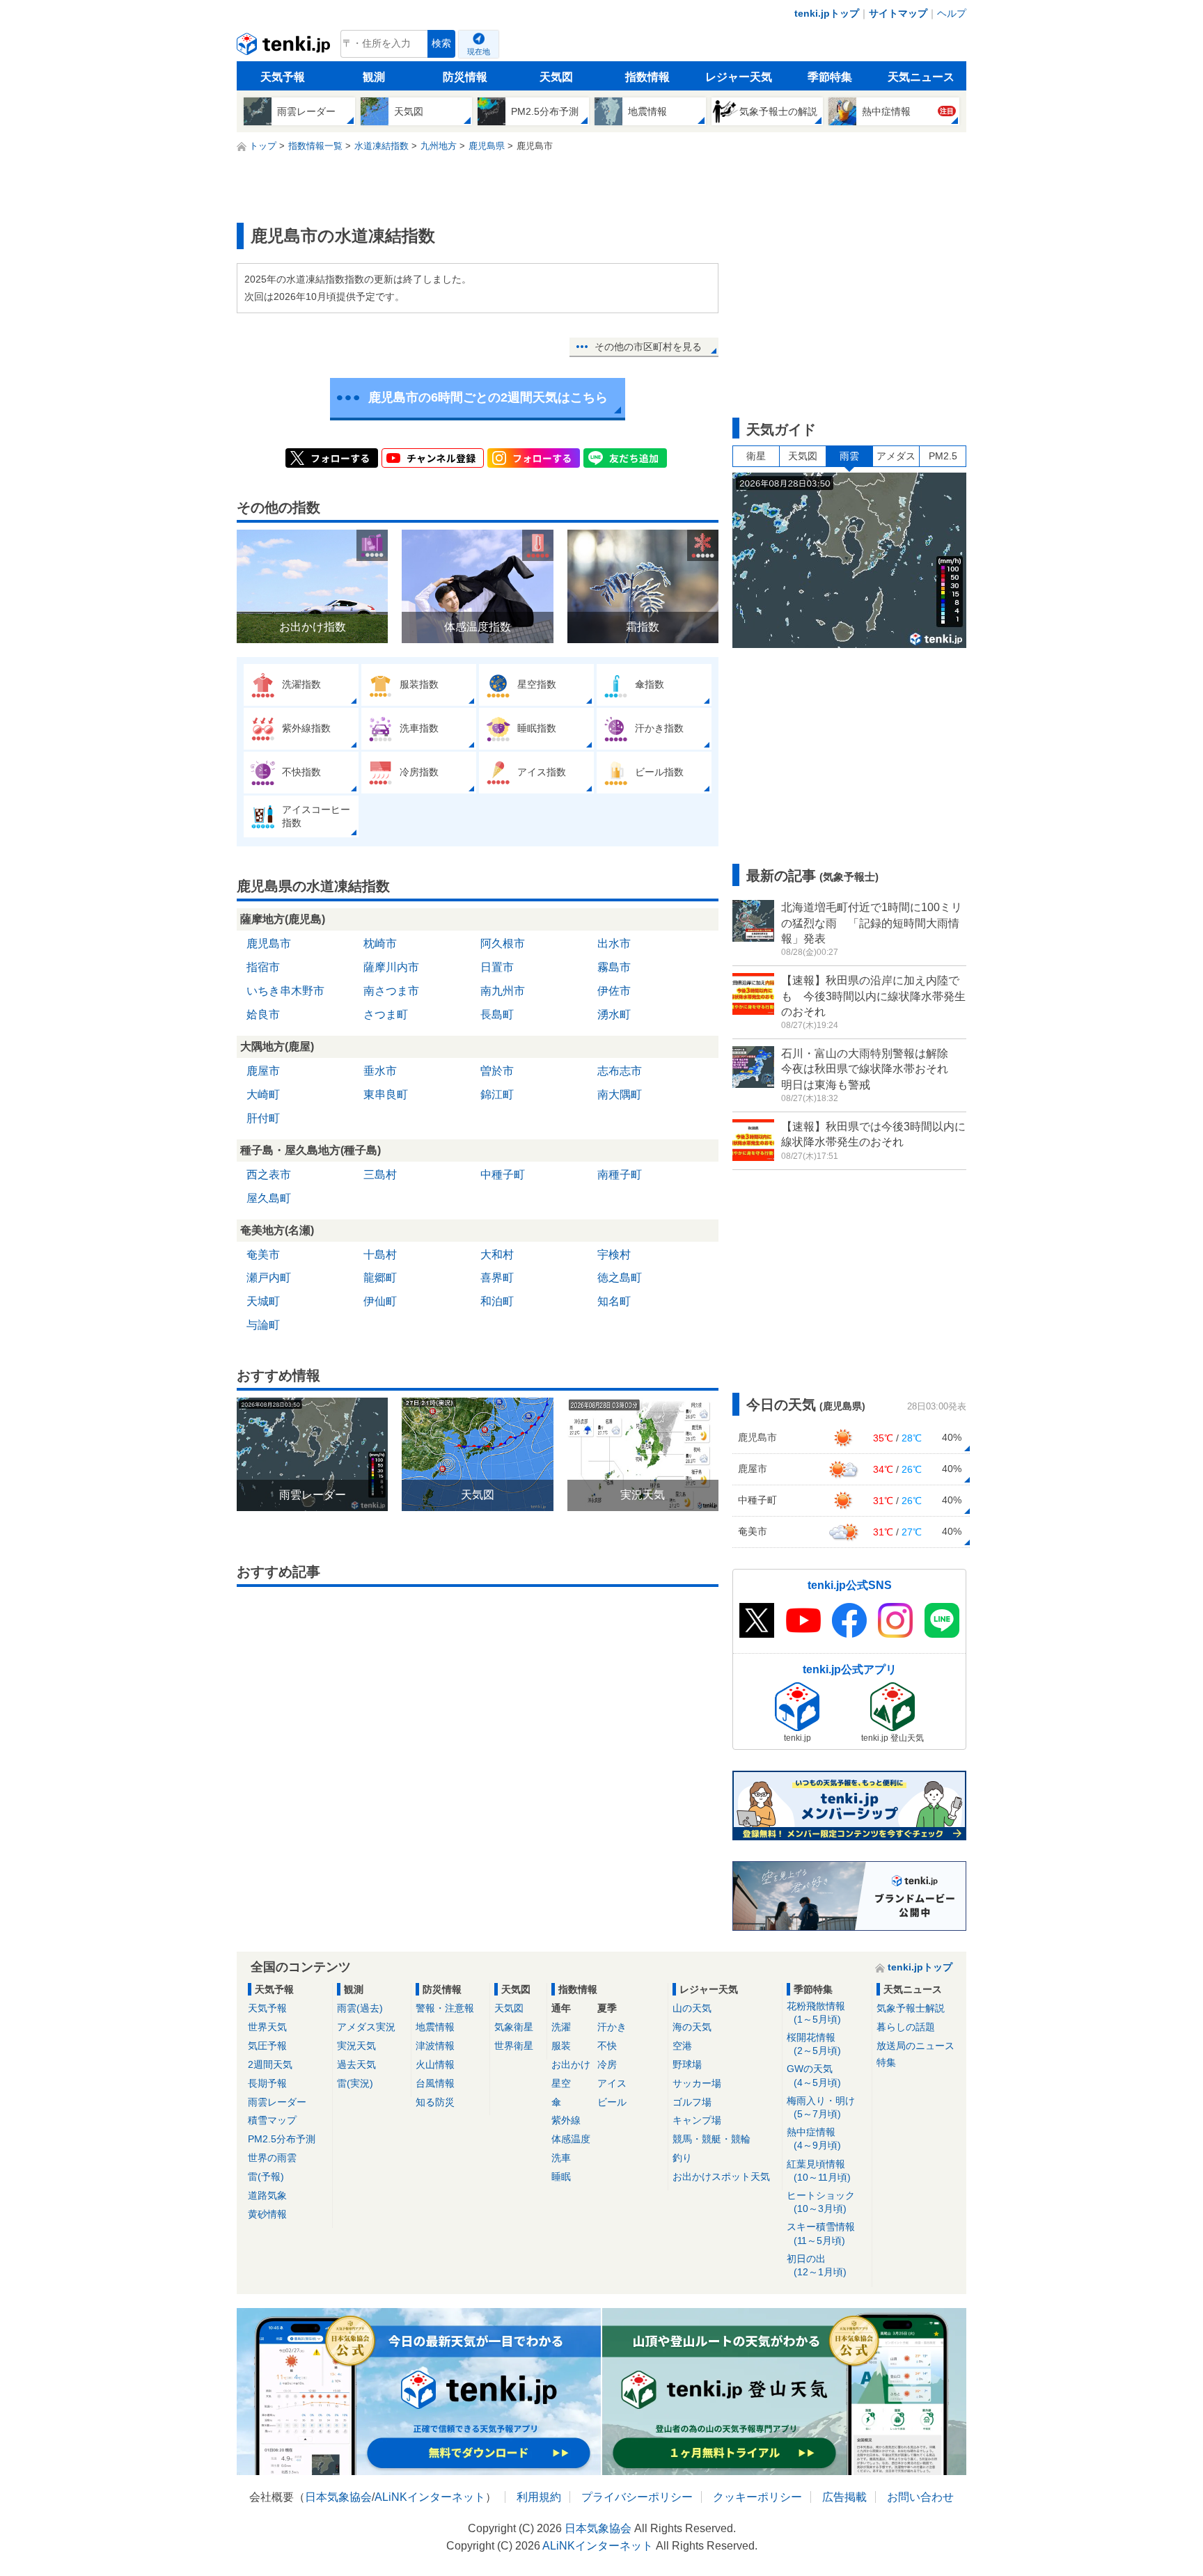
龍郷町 (380, 1278)
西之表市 (269, 1175)
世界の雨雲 (272, 2158)
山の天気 (692, 2008)
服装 (561, 2046)
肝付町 (263, 1118)
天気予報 (283, 77)
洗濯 (561, 2027)
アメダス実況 (366, 2027)
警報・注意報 (445, 2008)
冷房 (607, 2064)
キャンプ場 (697, 2120)
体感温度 (571, 2139)
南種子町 (620, 1175)
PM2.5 (943, 456)
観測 (374, 77)
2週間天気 (270, 2064)
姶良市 (263, 1014)
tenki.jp (285, 47)
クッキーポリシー (757, 2497)
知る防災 (435, 2102)
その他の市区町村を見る (648, 347)
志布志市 (620, 1071)
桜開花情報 (814, 2044)
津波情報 (435, 2046)
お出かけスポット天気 (721, 2176)
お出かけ (571, 2064)
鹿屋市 (263, 1071)
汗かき (612, 2027)
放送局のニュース (915, 2046)
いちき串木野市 (285, 991)
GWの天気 (814, 2075)
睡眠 (561, 2176)
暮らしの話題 (906, 2027)
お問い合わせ (920, 2497)
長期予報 (267, 2083)
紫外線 (566, 2120)
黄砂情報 (267, 2214)
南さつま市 (391, 991)
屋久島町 (269, 1198)
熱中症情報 (814, 2139)
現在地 (479, 52)
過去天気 (356, 2064)
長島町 (497, 1014)
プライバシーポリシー (637, 2497)
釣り (682, 2158)
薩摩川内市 (391, 967)
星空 (561, 2083)
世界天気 (267, 2027)
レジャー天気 (739, 77)
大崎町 (263, 1095)
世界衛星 (514, 2046)
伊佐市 (614, 991)
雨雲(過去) (360, 2008)
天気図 (556, 77)
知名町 (614, 1301)
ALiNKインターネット (430, 2497)
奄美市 (263, 1255)
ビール (612, 2102)
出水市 (614, 943)
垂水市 (380, 1071)
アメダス (896, 456)
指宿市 (263, 967)
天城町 (263, 1301)
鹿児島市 (269, 943)
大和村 (497, 1255)
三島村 (380, 1175)
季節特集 (830, 77)
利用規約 (539, 2497)
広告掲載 (844, 2497)
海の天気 (692, 2027)
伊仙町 (380, 1301)
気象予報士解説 (911, 2008)
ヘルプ (952, 13)
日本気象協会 (338, 2497)
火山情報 (435, 2064)
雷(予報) (266, 2176)
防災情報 (465, 77)
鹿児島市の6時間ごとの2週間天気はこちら (488, 397)
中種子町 (503, 1175)
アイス (612, 2083)
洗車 (561, 2158)
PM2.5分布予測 (282, 2139)
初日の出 (817, 2265)
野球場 (687, 2064)
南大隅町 (620, 1095)
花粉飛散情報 (816, 2013)
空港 (682, 2046)
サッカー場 (697, 2083)
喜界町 (497, 1278)
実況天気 (356, 2046)
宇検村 (614, 1255)
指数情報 (647, 77)
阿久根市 (503, 943)
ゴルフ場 (692, 2102)
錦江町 (497, 1095)
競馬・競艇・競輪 (711, 2139)
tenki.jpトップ (827, 13)
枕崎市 (380, 943)
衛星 (756, 456)
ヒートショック (821, 2202)
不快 (607, 2046)
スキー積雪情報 (821, 2233)
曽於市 (497, 1071)
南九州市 (503, 991)
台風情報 (435, 2083)
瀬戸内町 (269, 1278)
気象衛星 (514, 2027)
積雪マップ (272, 2120)
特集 (886, 2062)
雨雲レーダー (277, 2102)
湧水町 (614, 1014)
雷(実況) (355, 2083)
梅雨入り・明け (821, 2107)
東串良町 (386, 1095)
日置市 (497, 967)
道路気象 (267, 2195)
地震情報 (435, 2027)
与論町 (263, 1325)
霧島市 (614, 967)
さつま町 (386, 1014)
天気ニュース (921, 77)
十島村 (380, 1255)
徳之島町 (620, 1278)
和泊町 (497, 1301)
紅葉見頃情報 (819, 2171)
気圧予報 (267, 2046)
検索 (441, 44)
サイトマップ (898, 13)
